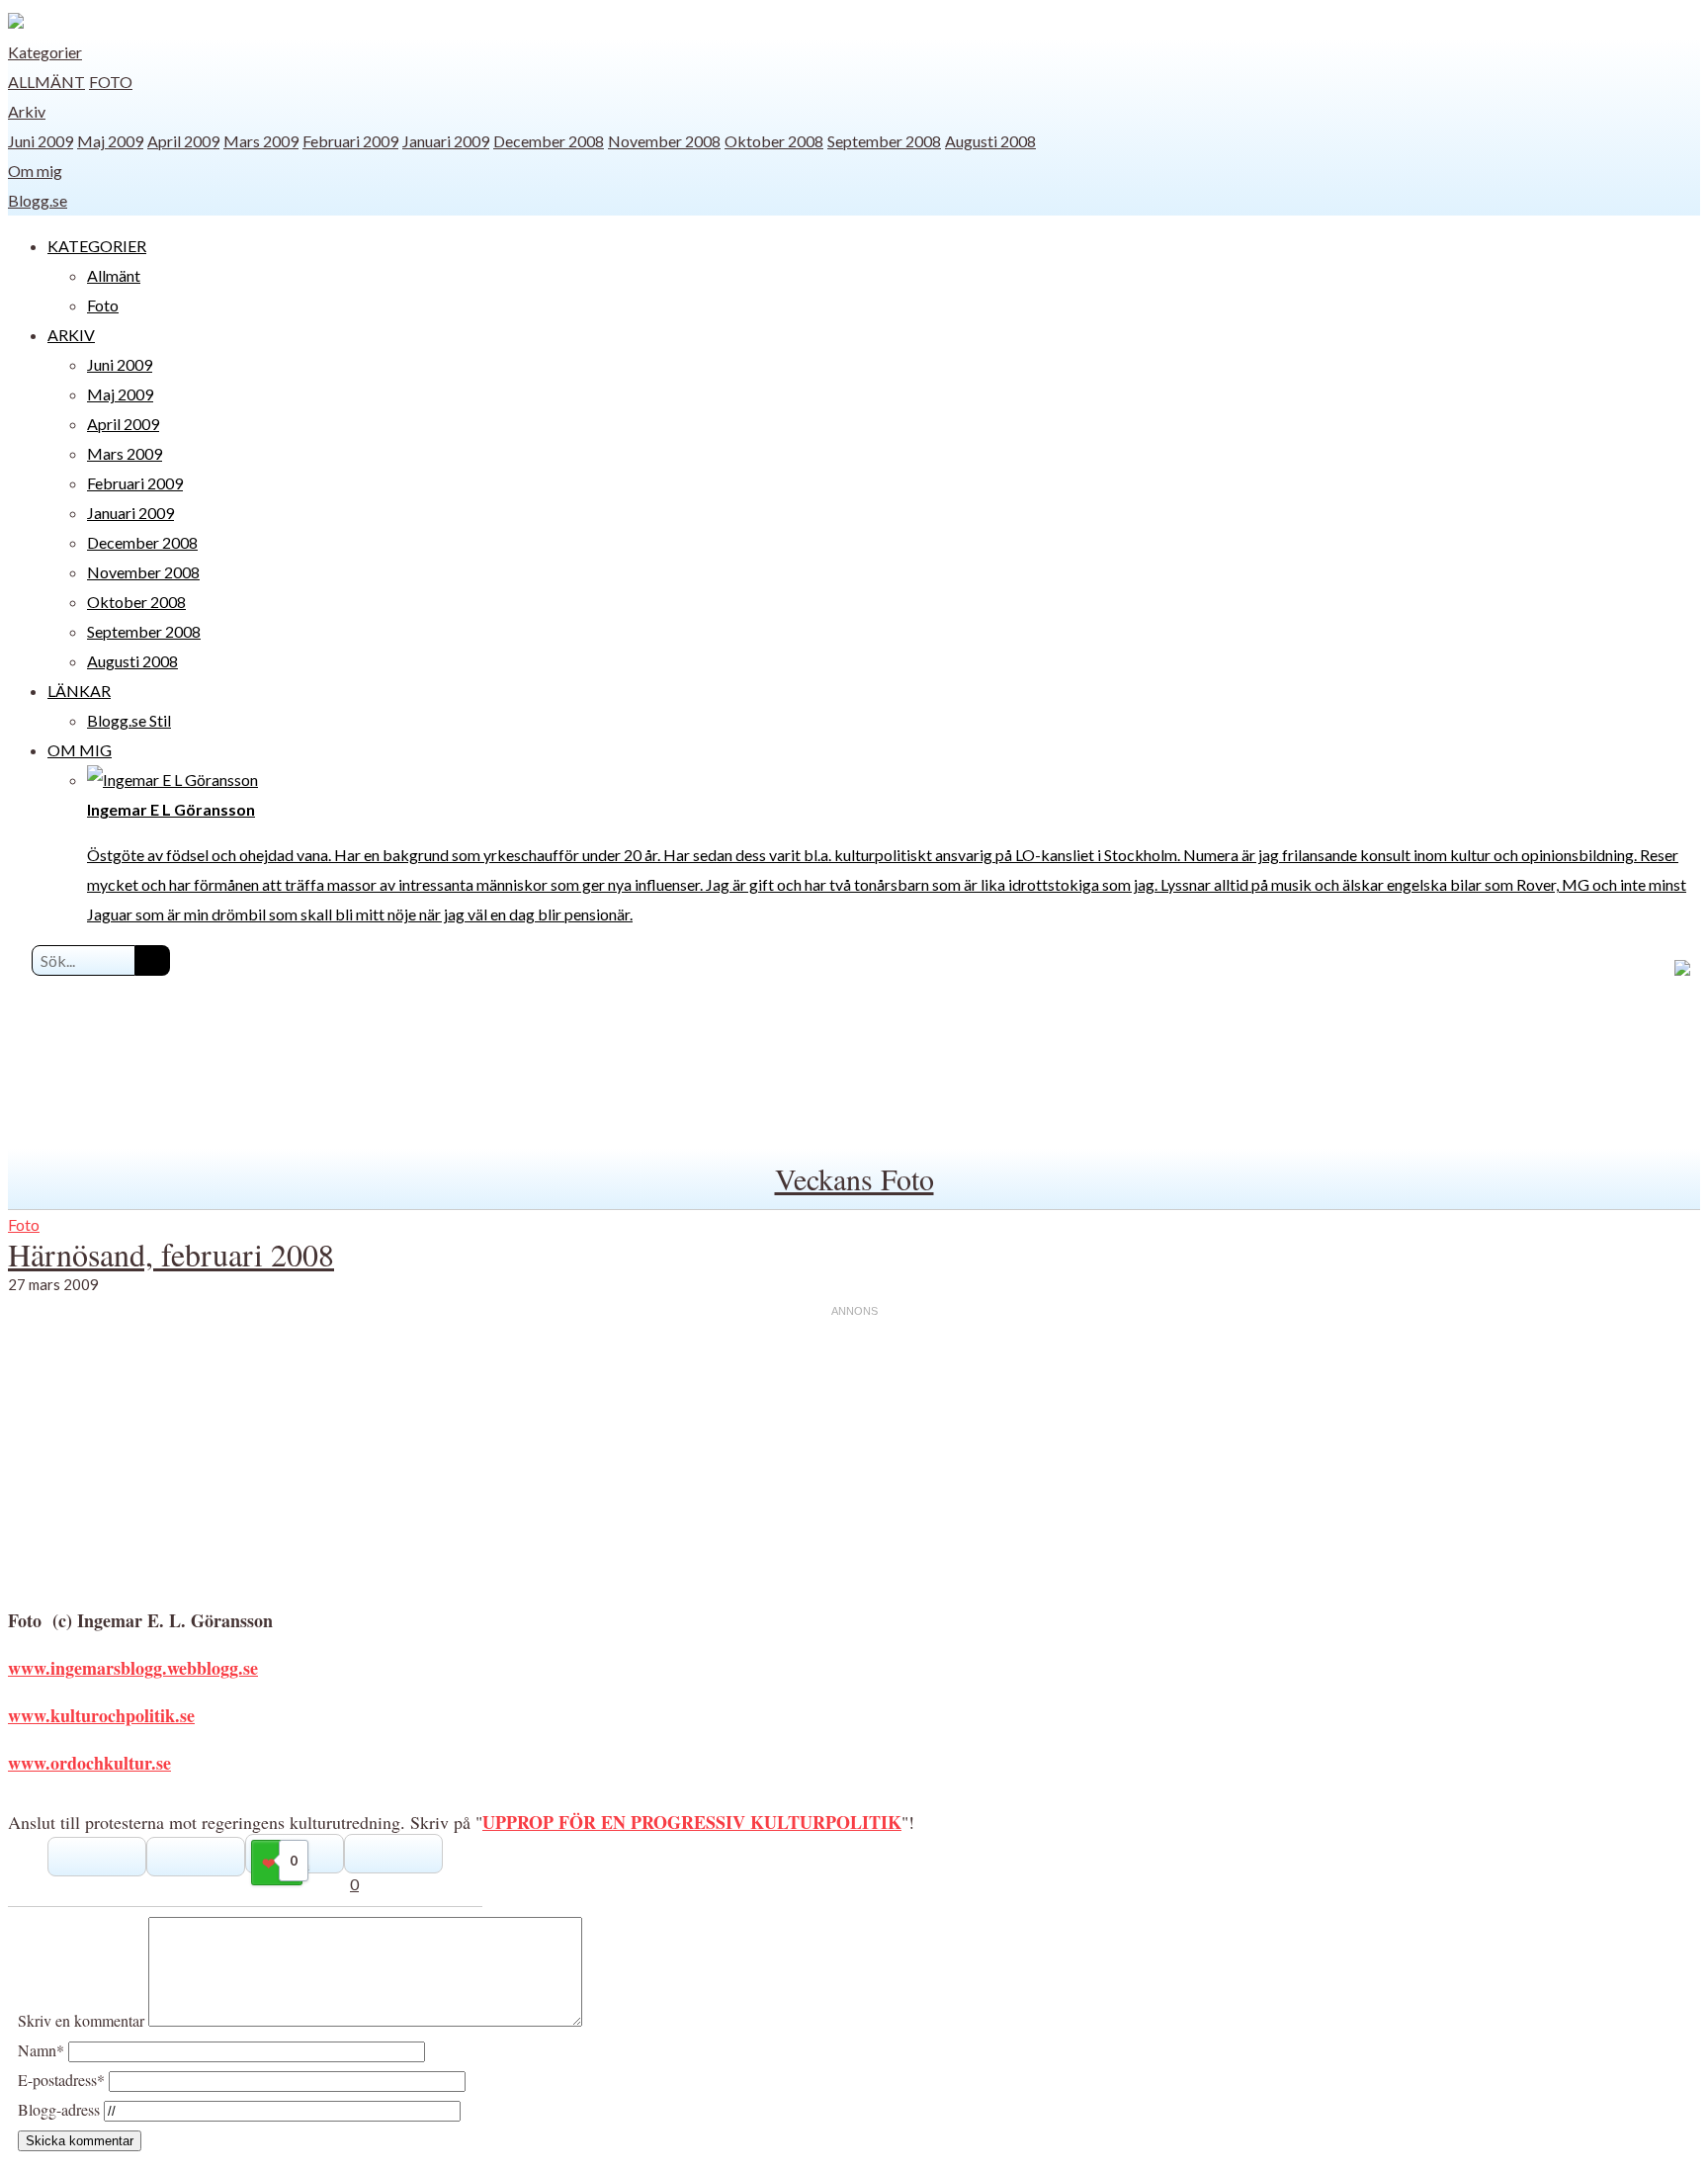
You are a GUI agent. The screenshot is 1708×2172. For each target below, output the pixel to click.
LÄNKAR (79, 691)
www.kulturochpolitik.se (101, 1715)
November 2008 (664, 141)
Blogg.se (38, 200)
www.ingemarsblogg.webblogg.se (133, 1668)
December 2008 (549, 141)
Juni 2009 (41, 141)
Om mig (35, 171)
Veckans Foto (854, 1178)
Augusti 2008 (990, 141)
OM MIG (80, 750)
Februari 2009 (350, 141)
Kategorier (45, 52)
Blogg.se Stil (129, 720)
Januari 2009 (446, 141)
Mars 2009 (261, 141)
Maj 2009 (110, 141)
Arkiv (27, 111)
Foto (111, 82)
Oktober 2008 (774, 141)
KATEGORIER (97, 246)
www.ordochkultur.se (89, 1763)
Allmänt (46, 82)
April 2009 (183, 141)
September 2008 (884, 141)
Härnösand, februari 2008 (171, 1254)
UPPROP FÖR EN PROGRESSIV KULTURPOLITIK (692, 1822)
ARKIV (71, 335)
